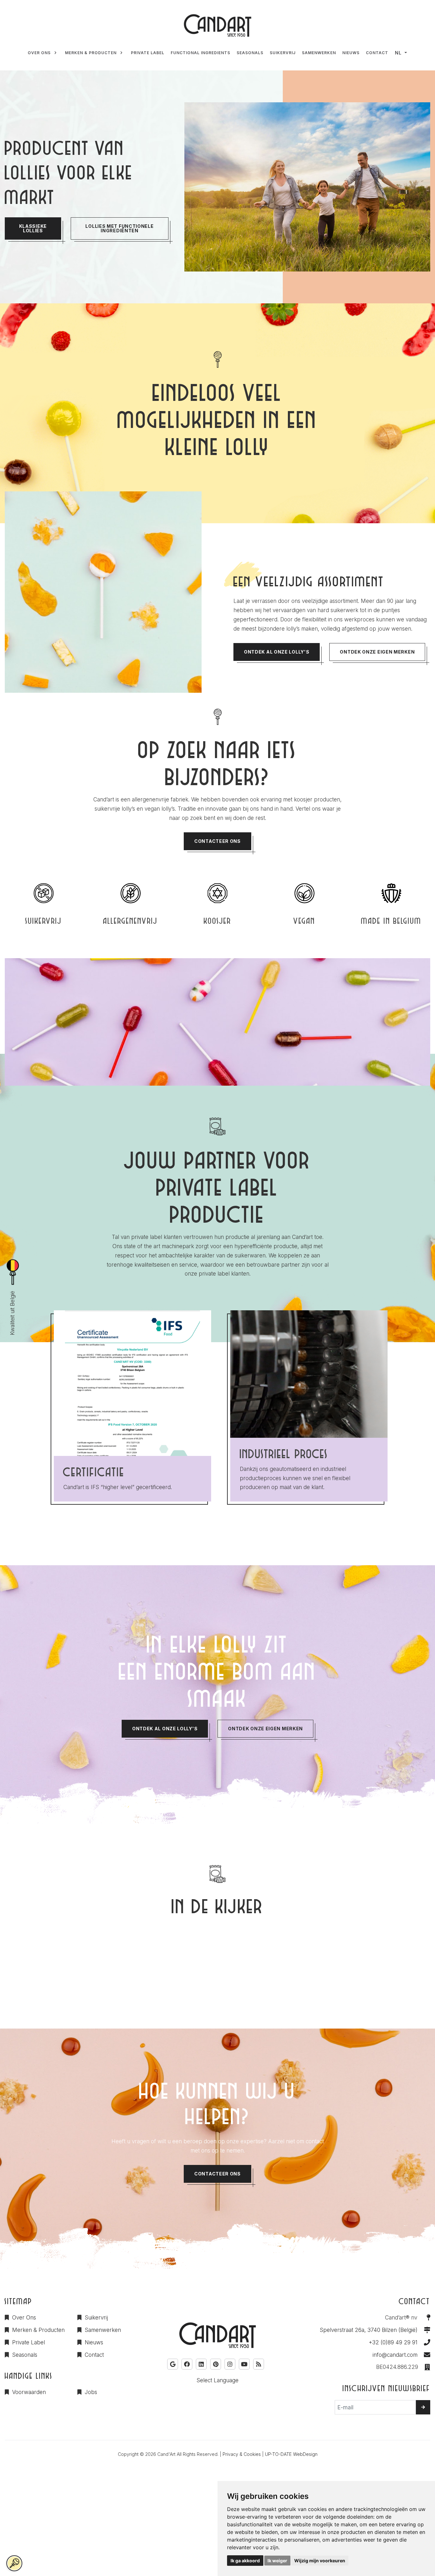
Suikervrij (96, 2318)
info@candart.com (395, 2355)
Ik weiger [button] (277, 2561)
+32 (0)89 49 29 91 (393, 2342)
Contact (94, 2355)
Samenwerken (103, 2330)
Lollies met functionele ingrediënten (119, 228)
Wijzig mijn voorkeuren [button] (320, 2561)
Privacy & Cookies (242, 2454)
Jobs (91, 2392)
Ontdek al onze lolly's (277, 652)
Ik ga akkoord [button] (245, 2561)
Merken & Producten (38, 2330)
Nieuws (94, 2342)
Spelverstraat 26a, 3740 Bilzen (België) (369, 2330)
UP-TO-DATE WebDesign (291, 2454)
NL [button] (398, 53)
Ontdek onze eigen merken (377, 652)
